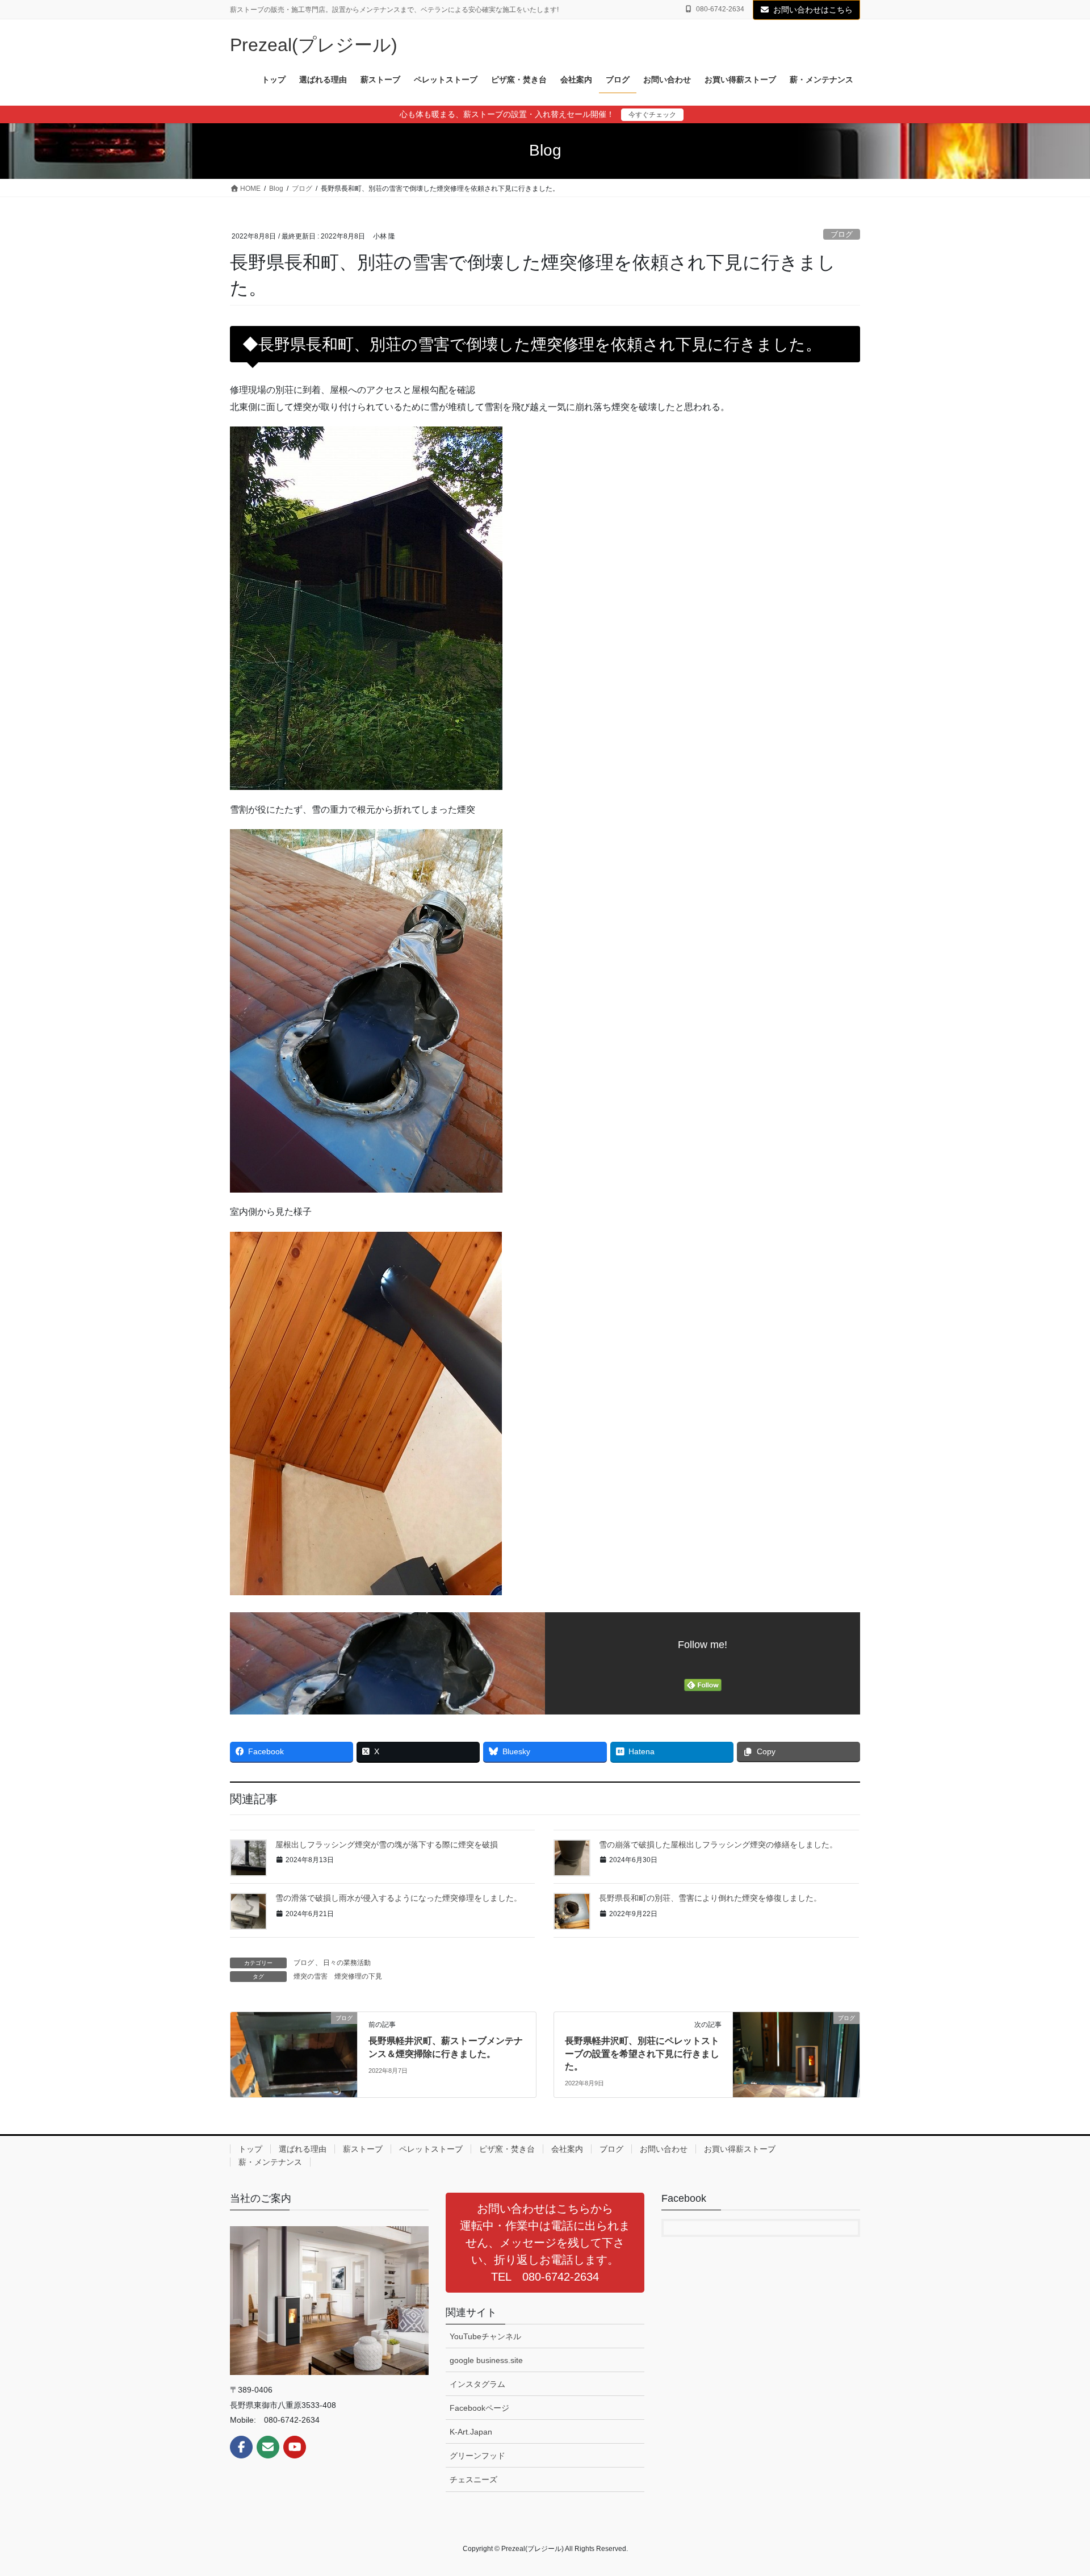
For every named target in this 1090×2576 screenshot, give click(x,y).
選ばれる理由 (303, 2149)
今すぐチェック (652, 115)
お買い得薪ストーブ (740, 2149)
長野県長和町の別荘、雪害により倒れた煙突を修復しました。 (710, 1898)
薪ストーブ (363, 2149)
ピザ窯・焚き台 (507, 2149)
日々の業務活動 (347, 1963)
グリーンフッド (477, 2456)
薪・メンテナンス (270, 2162)
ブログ (842, 234)
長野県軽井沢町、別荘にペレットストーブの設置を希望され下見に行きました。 (642, 2054)
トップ (250, 2149)
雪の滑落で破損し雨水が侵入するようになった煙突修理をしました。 (399, 1898)
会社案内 (567, 2149)
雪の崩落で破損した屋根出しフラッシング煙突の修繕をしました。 (718, 1845)
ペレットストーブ (431, 2149)
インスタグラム (477, 2384)
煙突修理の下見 (358, 1976)
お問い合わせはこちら (813, 10)
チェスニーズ (473, 2479)
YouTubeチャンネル (485, 2336)
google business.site (486, 2360)
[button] (545, 2243)
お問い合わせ (664, 2149)
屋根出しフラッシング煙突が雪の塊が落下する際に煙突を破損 (387, 1845)
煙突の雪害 (311, 1976)
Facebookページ (479, 2408)
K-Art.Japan (471, 2432)
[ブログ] (294, 2054)
